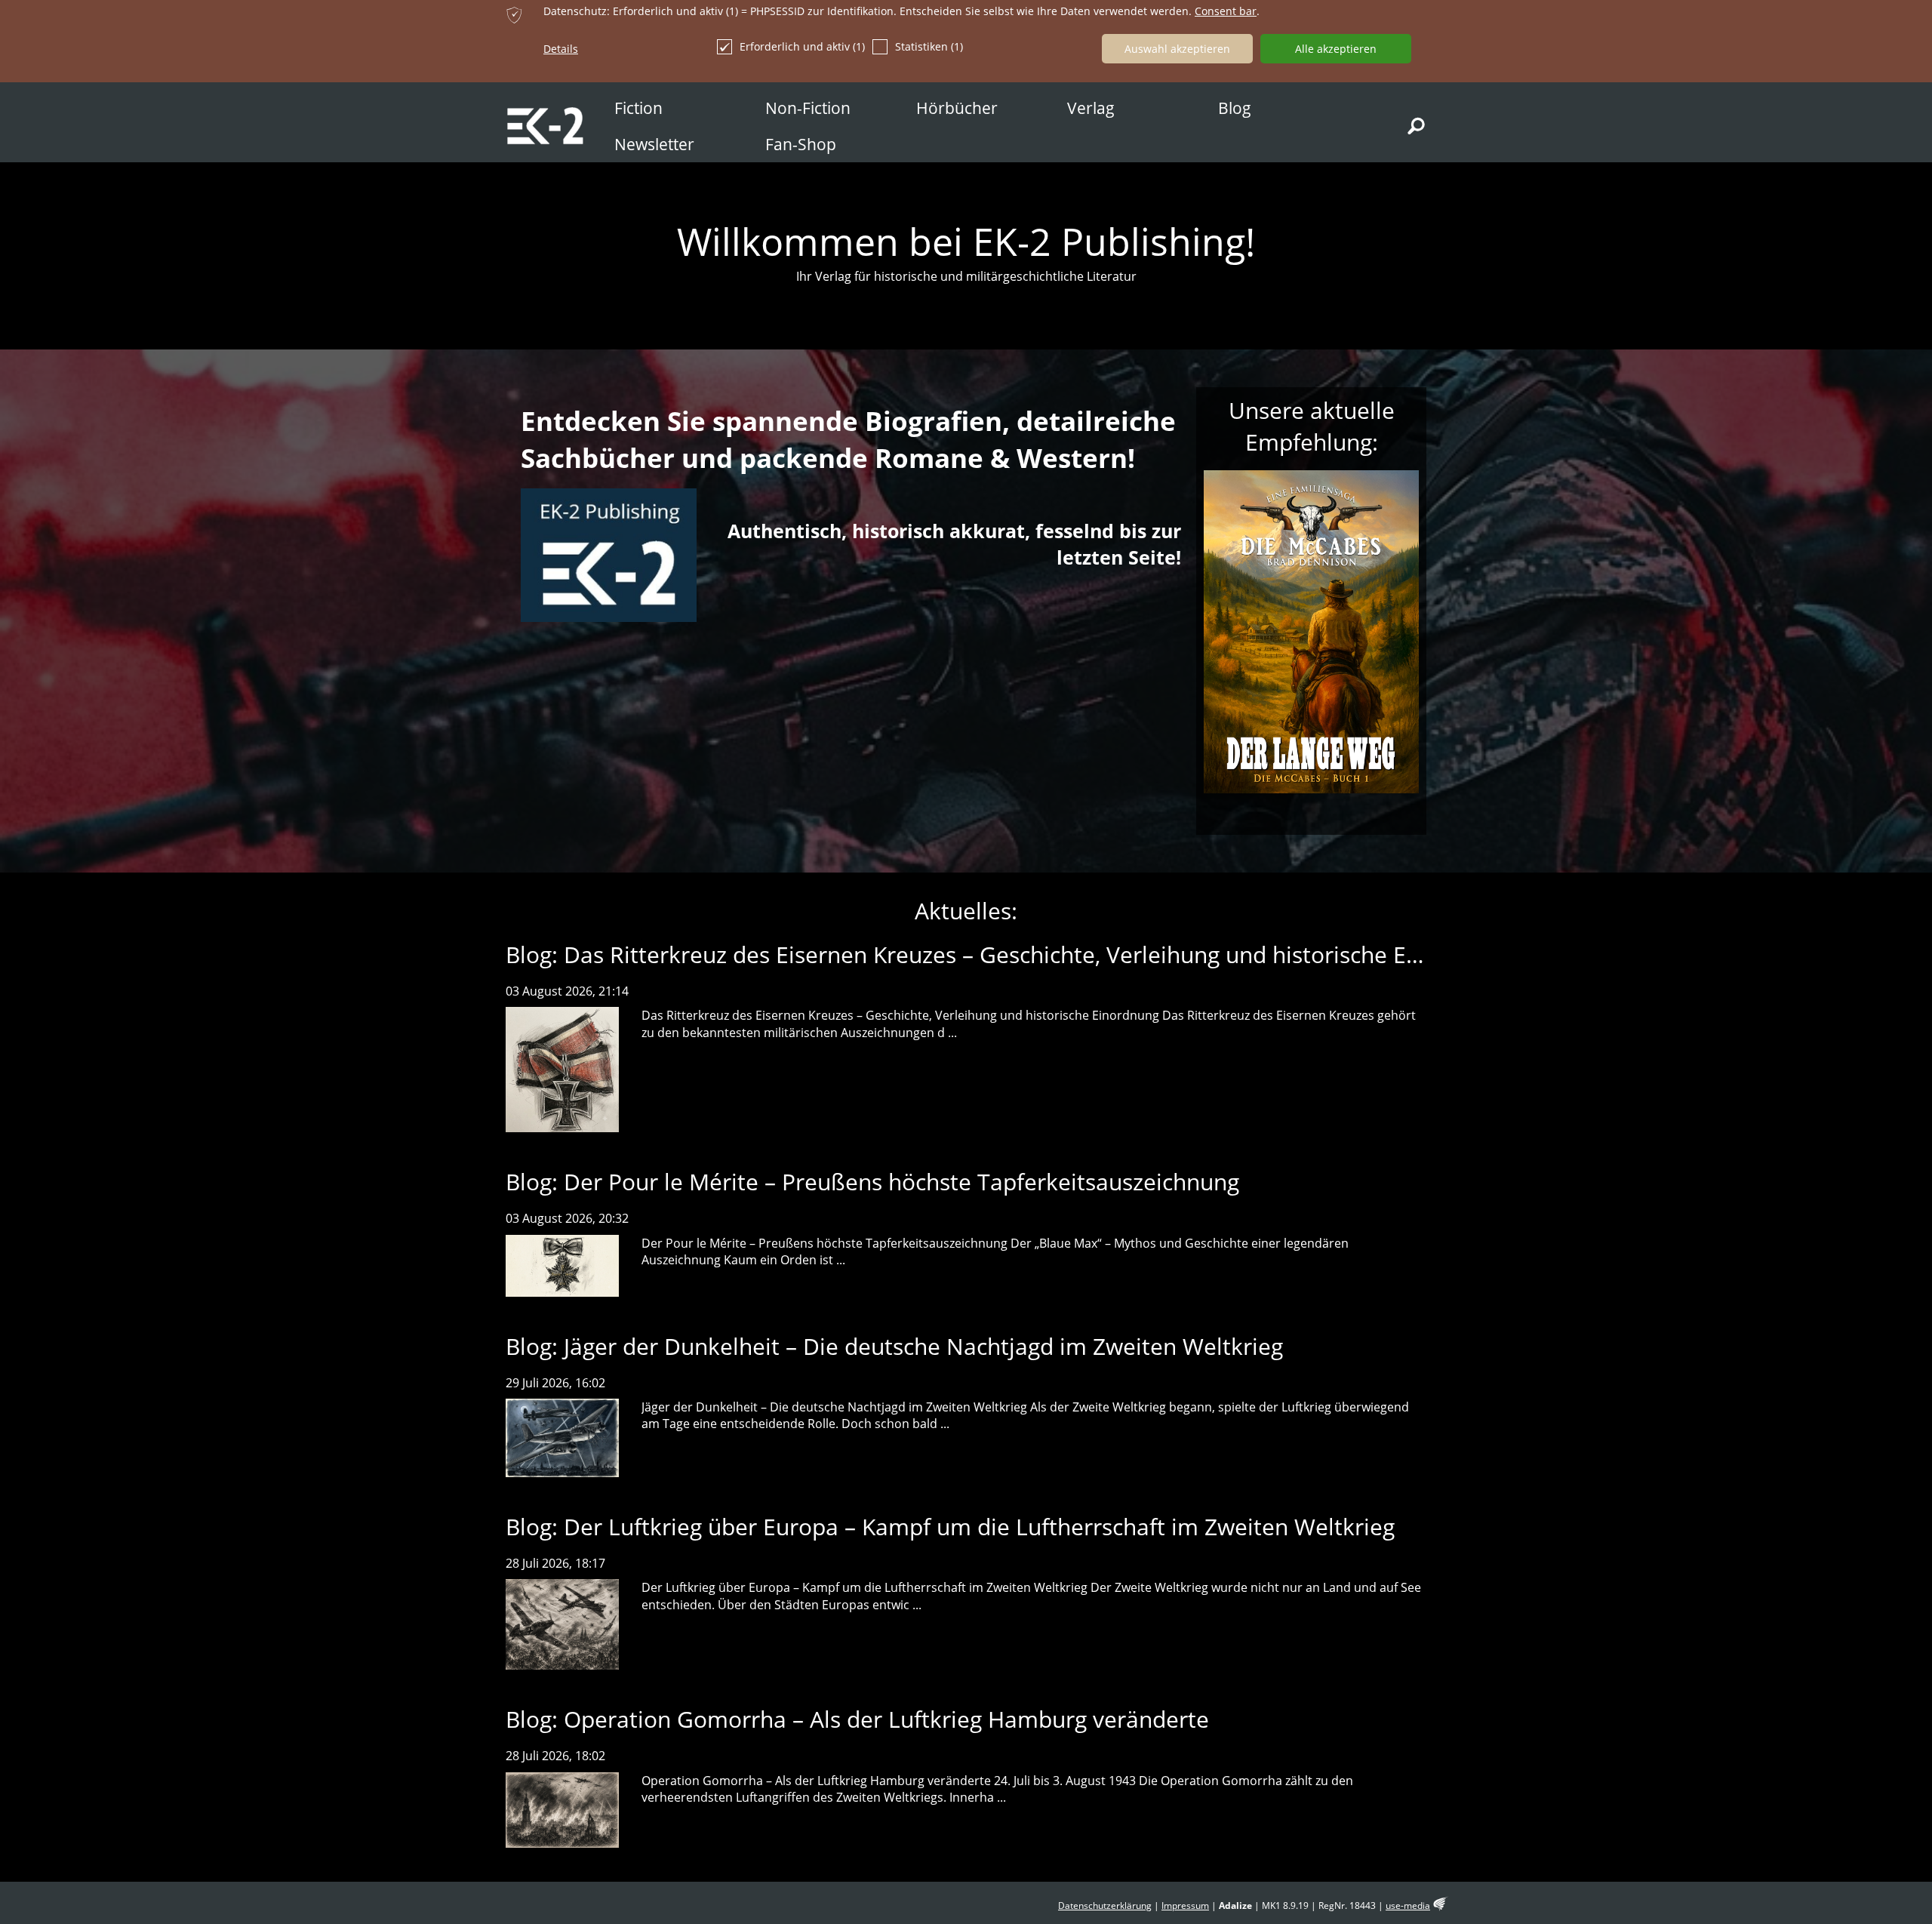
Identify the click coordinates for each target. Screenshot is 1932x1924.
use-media (1408, 1906)
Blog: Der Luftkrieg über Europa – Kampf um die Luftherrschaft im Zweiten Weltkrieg (950, 1527)
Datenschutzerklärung (1105, 1906)
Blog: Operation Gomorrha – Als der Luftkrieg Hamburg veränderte (857, 1719)
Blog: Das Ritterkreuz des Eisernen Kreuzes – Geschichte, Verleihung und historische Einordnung (1010, 954)
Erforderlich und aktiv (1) (802, 46)
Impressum (1185, 1906)
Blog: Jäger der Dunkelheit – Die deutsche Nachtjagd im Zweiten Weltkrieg (894, 1346)
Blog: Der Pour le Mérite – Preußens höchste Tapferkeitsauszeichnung (872, 1182)
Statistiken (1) (929, 46)
